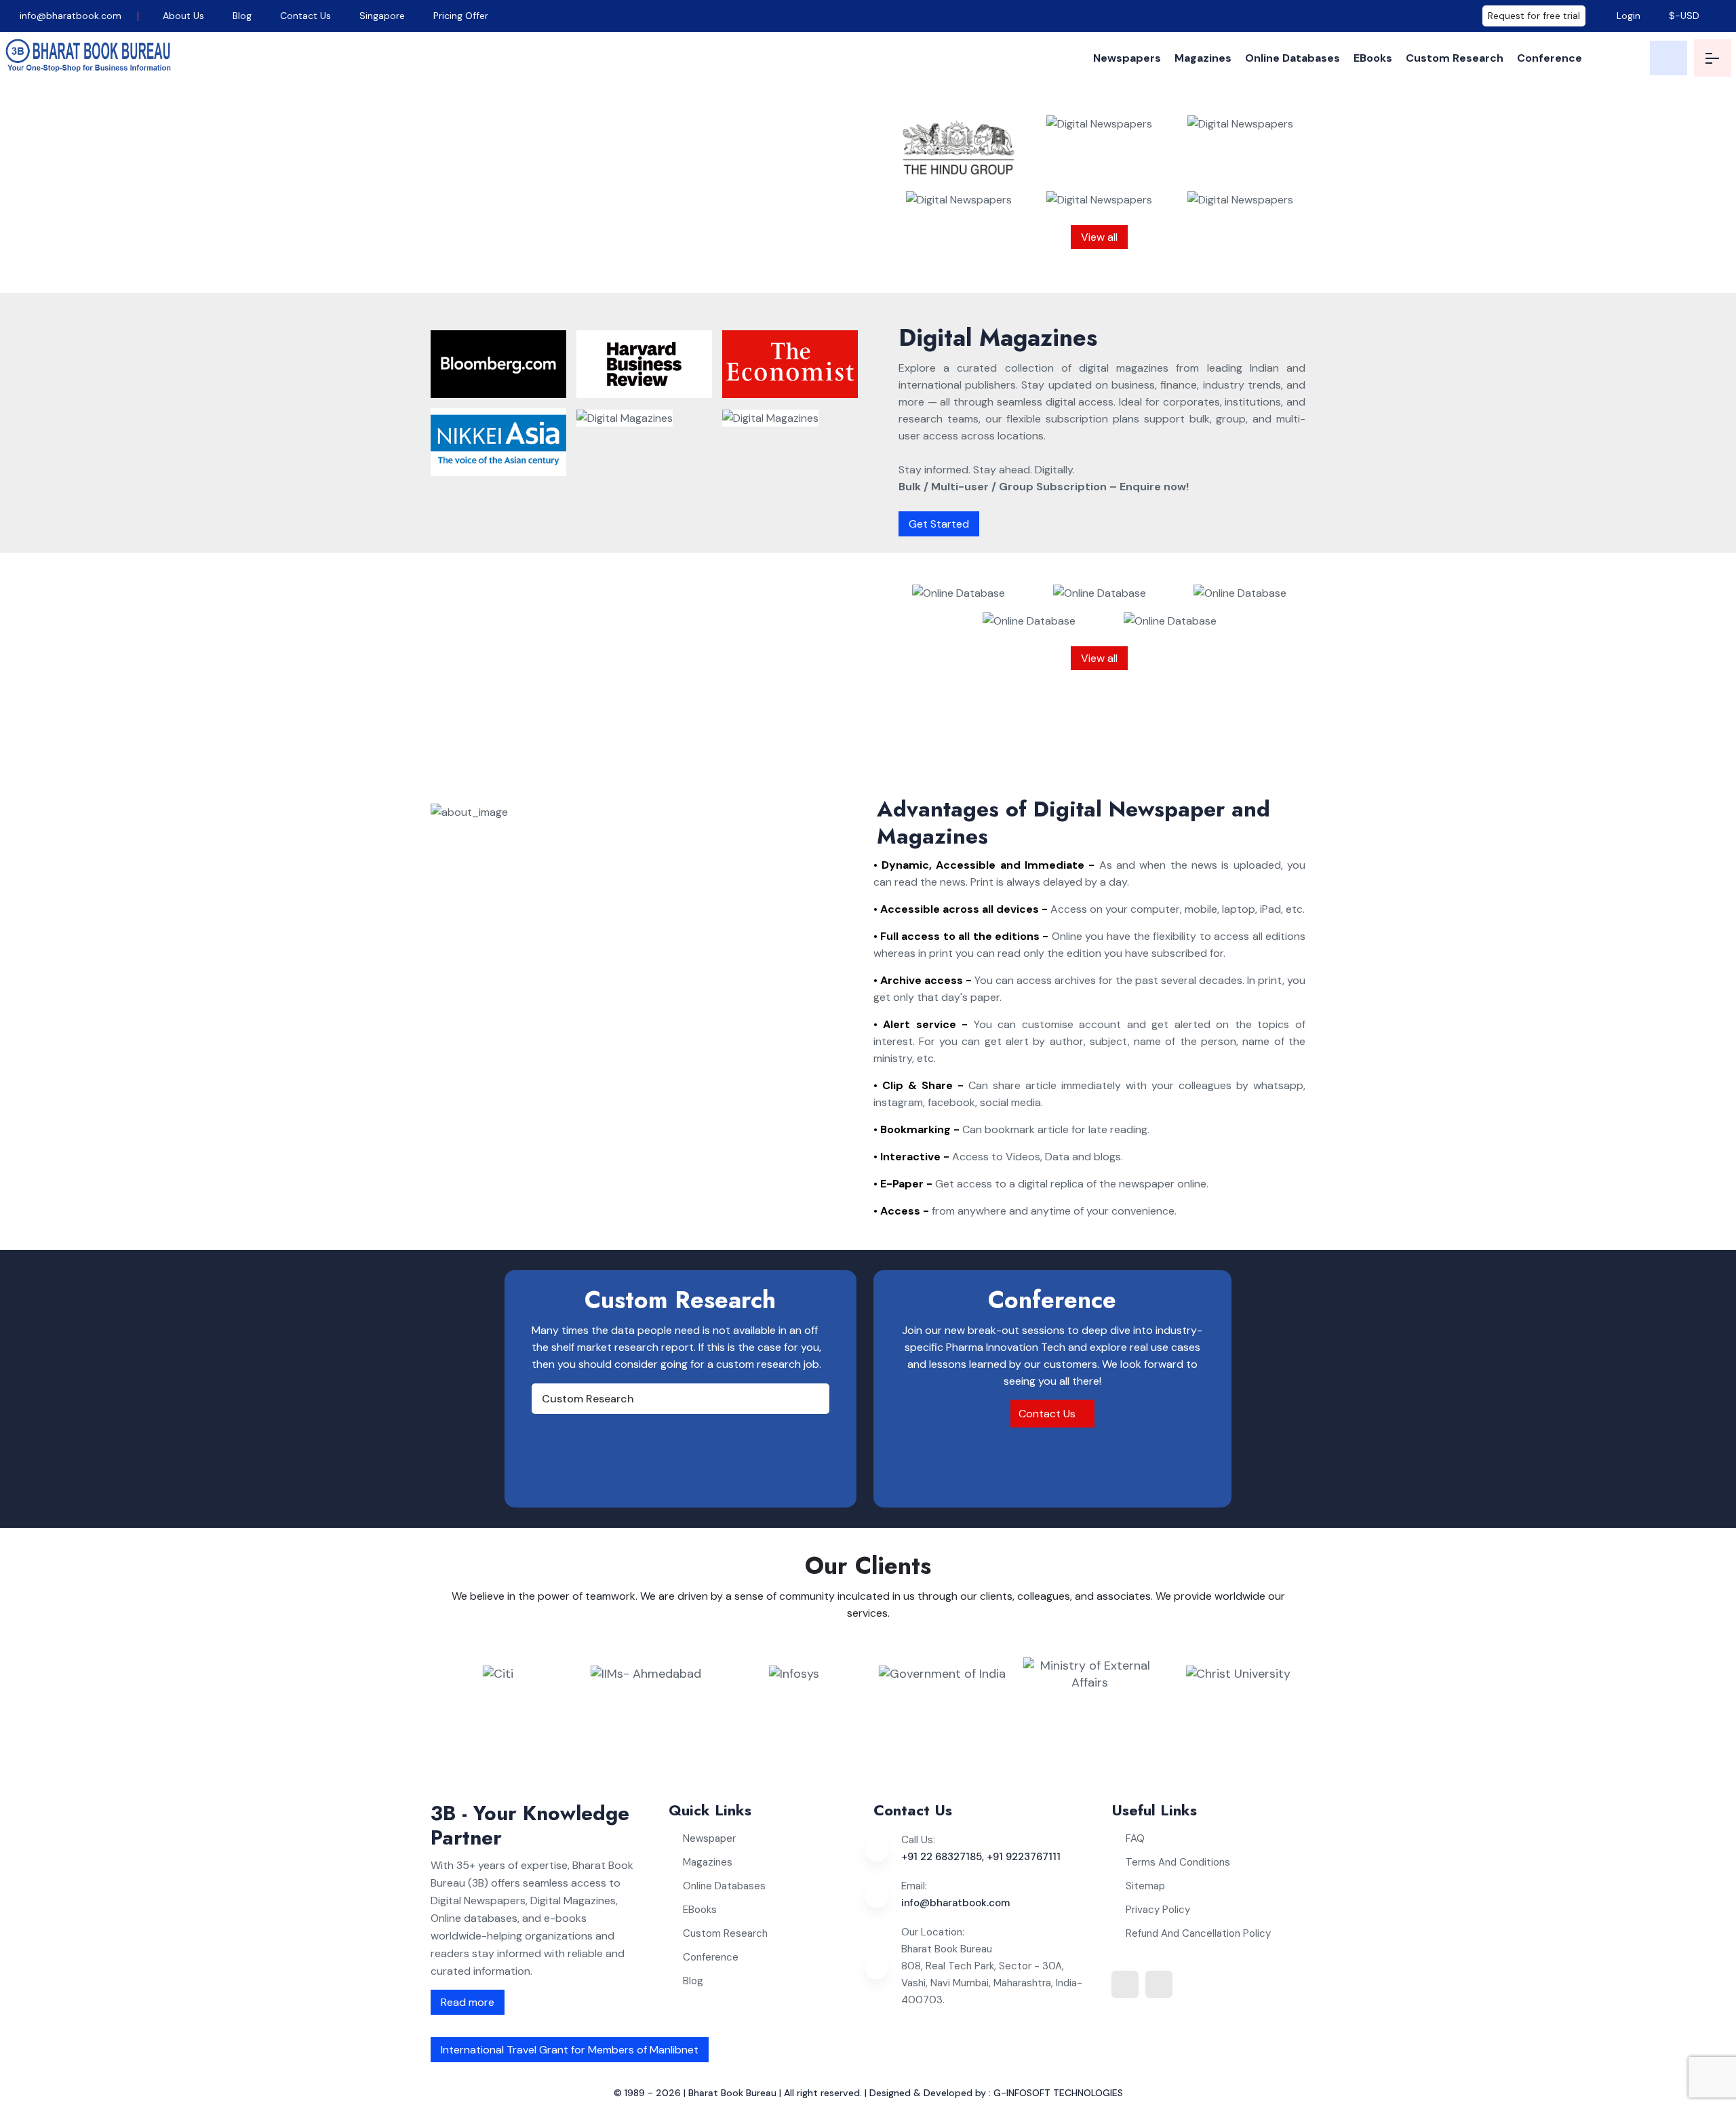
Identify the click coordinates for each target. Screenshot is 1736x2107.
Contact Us (305, 16)
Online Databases (1293, 58)
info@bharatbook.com (69, 16)
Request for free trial (1534, 16)
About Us (183, 16)
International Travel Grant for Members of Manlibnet (570, 2050)
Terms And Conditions (1178, 1862)
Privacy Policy (1158, 1910)
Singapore (382, 16)
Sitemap (1145, 1886)
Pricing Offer (461, 16)
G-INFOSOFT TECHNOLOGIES (1058, 2093)
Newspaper (709, 1838)
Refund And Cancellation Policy (1198, 1933)
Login (1627, 16)
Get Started (939, 524)
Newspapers (1127, 58)
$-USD (1684, 16)
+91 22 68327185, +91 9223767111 (981, 1857)
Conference (1550, 58)
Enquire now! (686, 264)
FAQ (1135, 1838)
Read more (468, 2002)
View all (1099, 237)
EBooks (1373, 58)
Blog (242, 16)
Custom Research (1455, 58)
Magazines (1203, 58)
